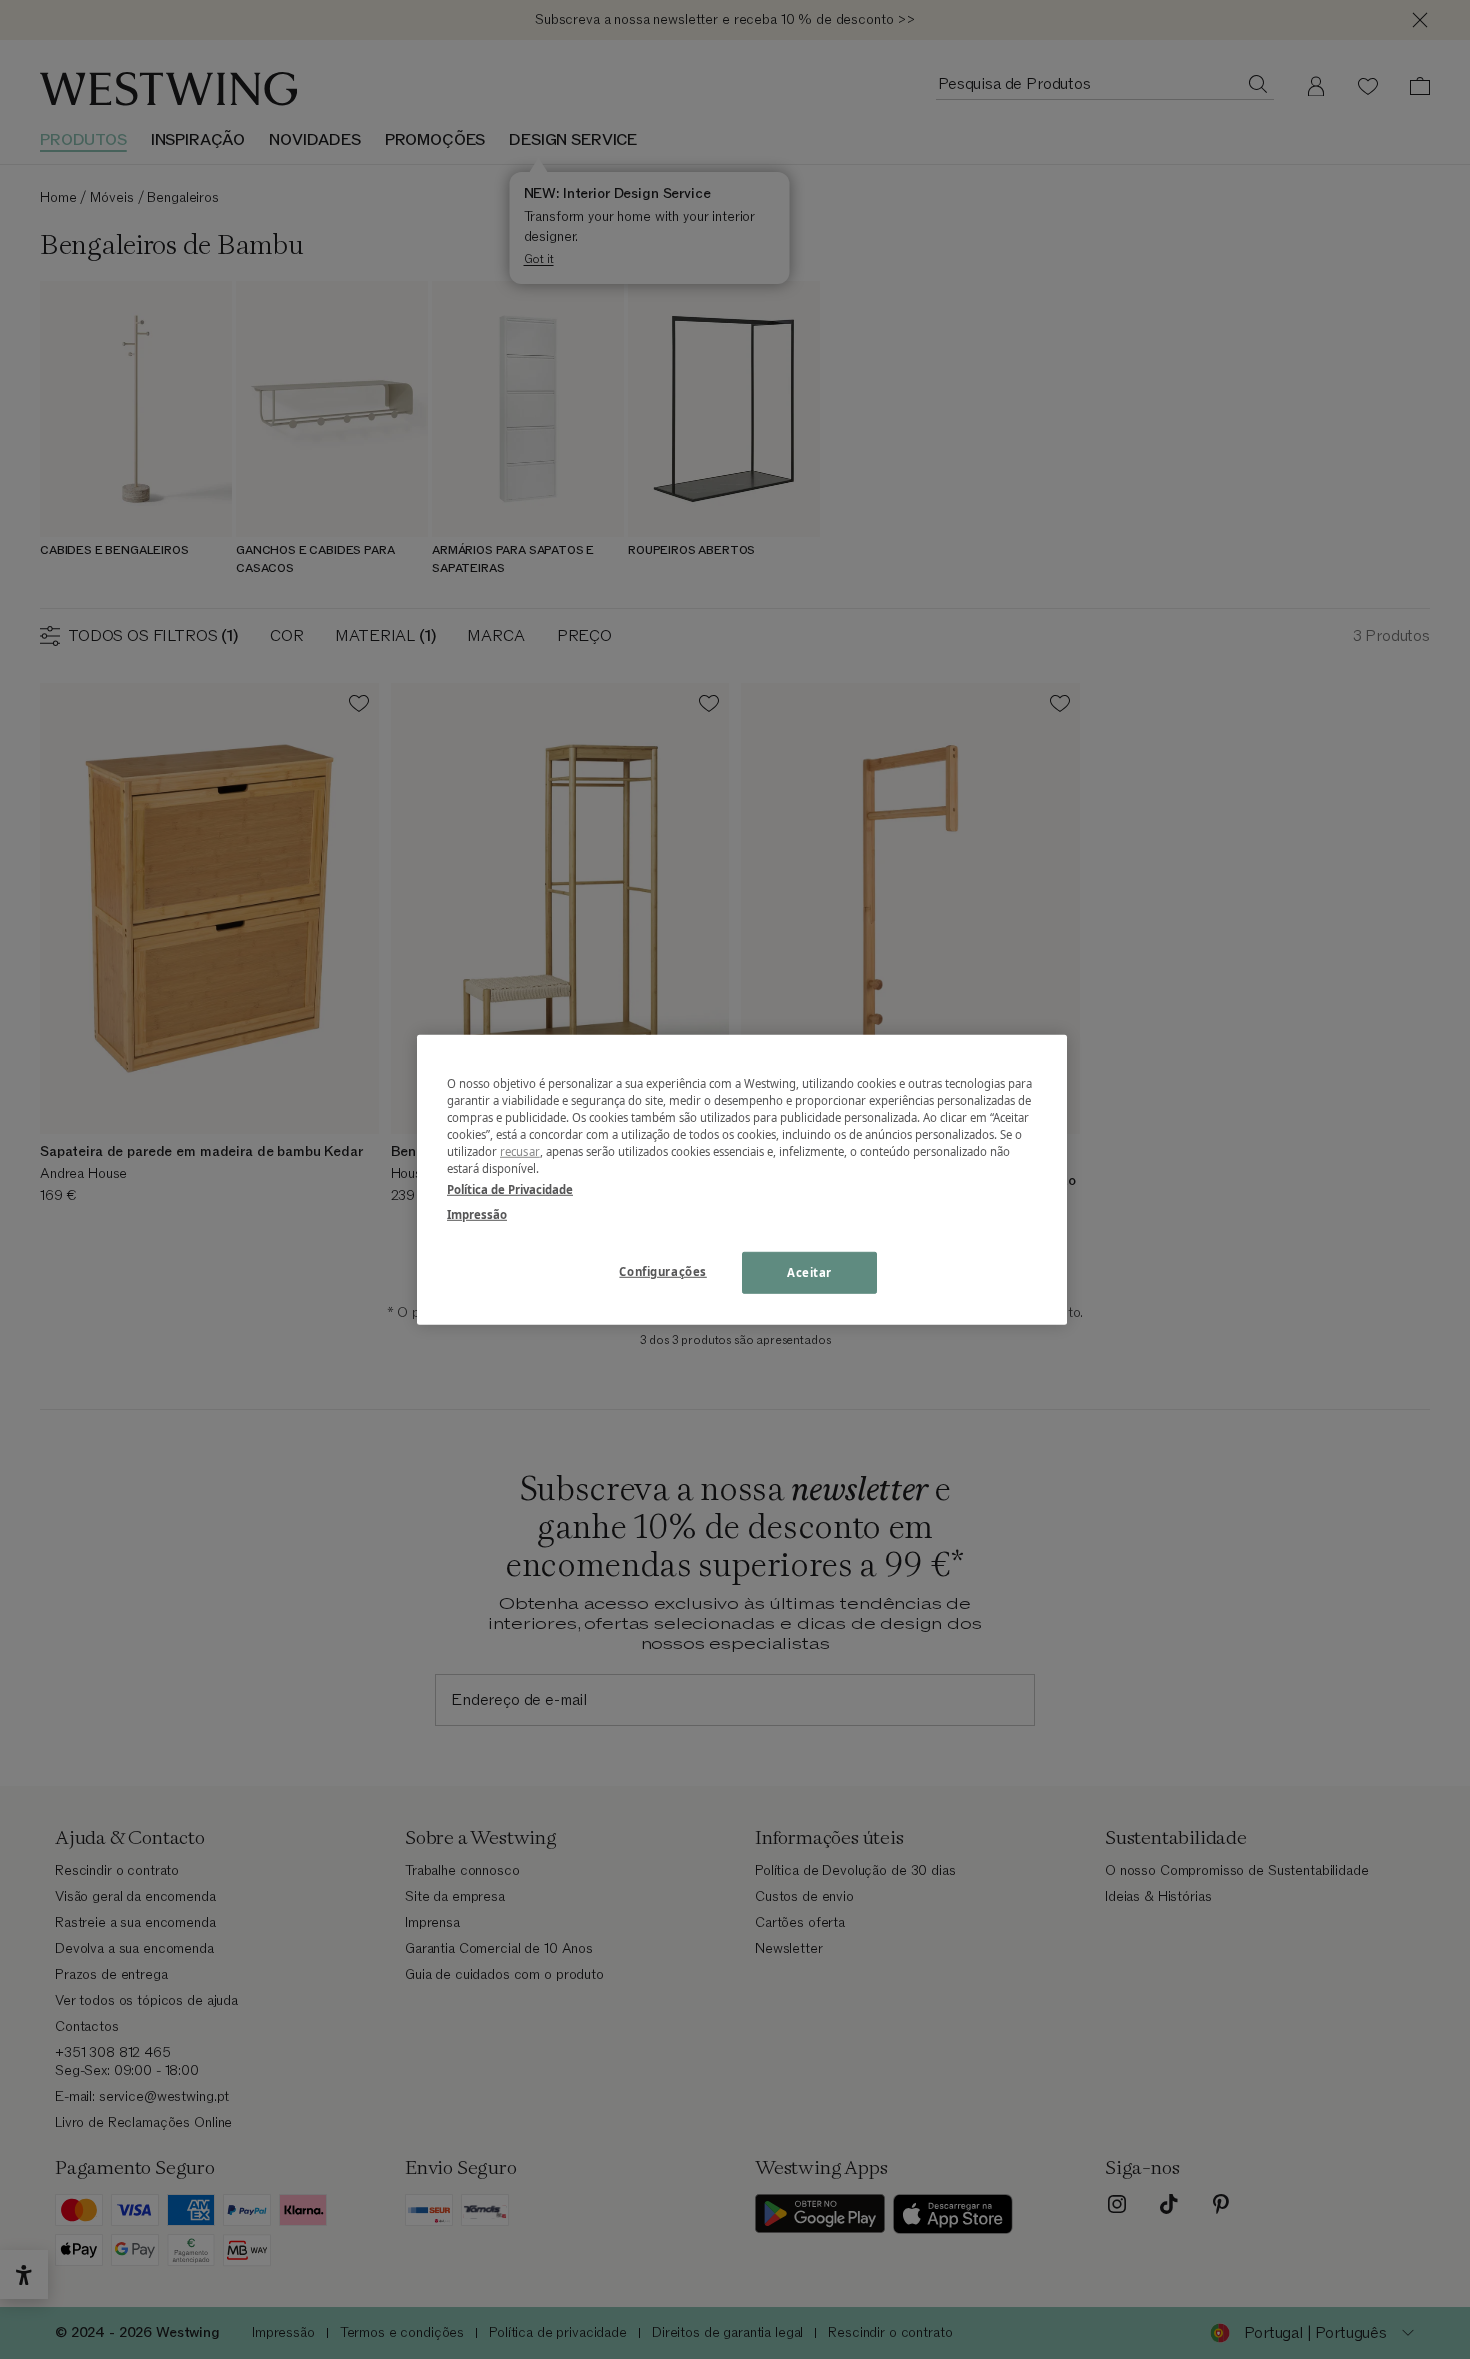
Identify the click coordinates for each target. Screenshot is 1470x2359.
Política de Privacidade (510, 1189)
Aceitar (809, 1272)
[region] (742, 1179)
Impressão (477, 1214)
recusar (520, 1151)
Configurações (662, 1271)
